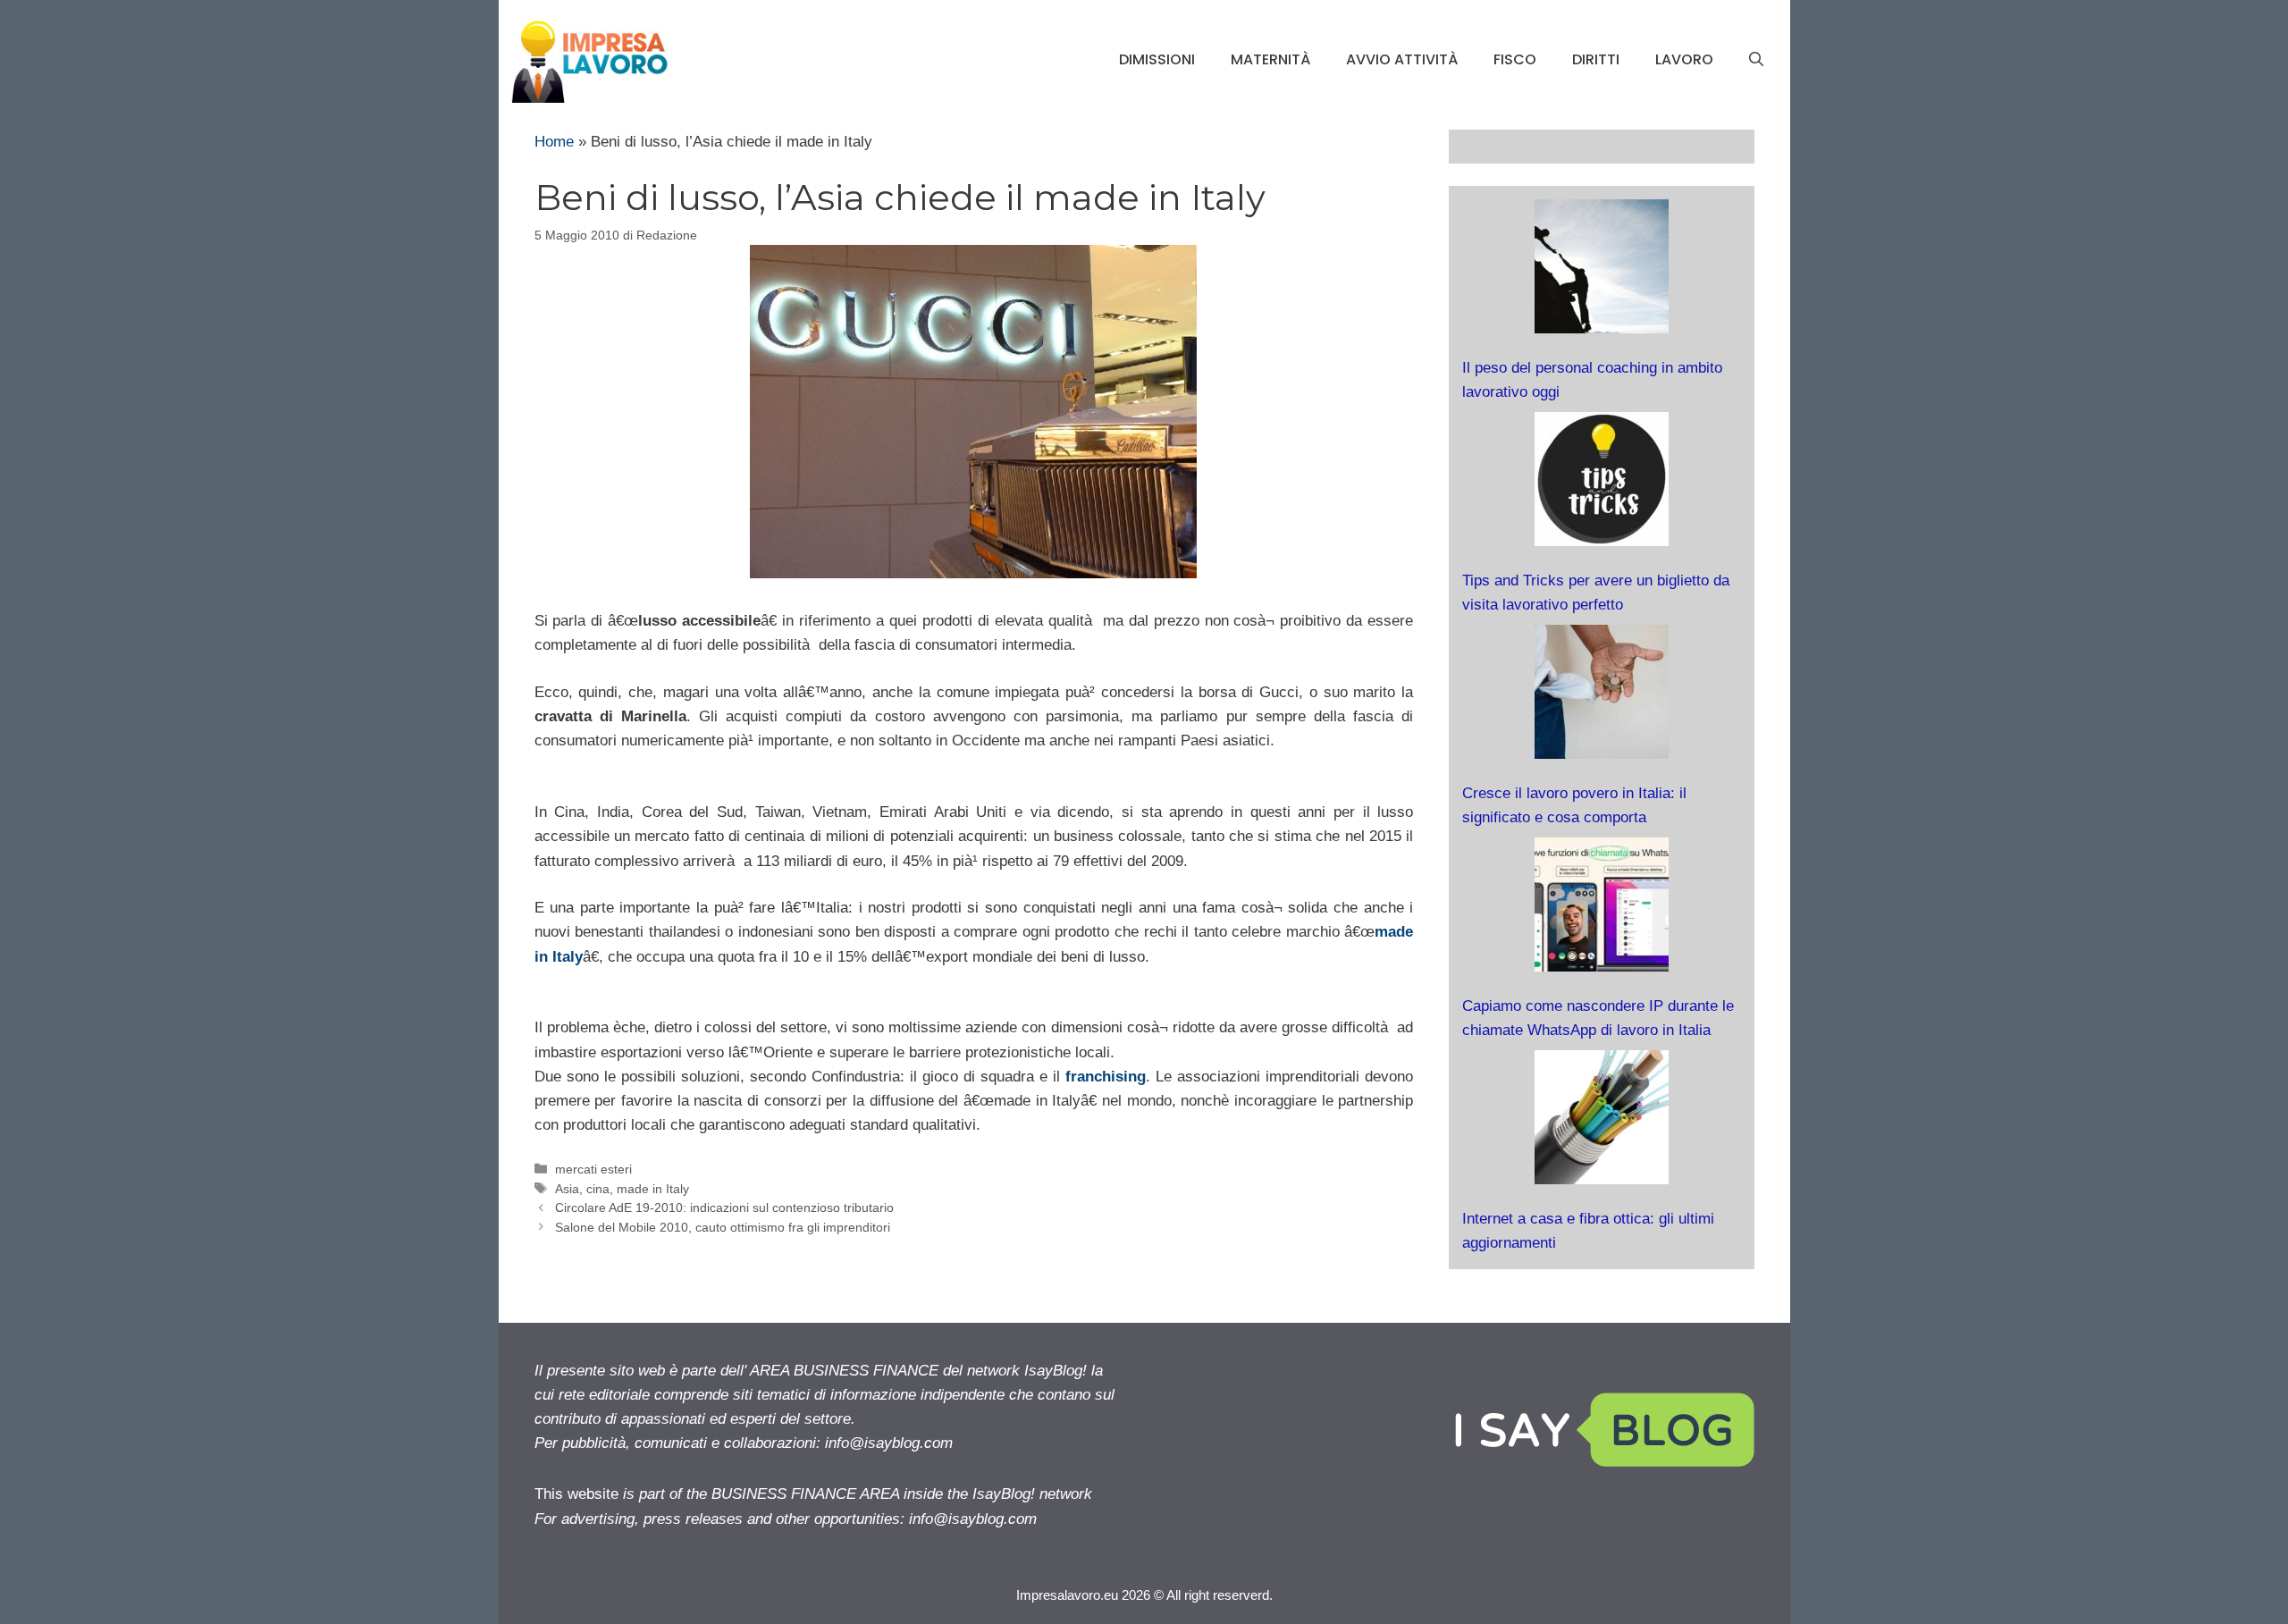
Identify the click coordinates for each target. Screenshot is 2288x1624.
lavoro (1684, 59)
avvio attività (1402, 59)
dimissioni (1157, 59)
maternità (1270, 59)
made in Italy (653, 1189)
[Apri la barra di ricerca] (1756, 60)
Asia (567, 1189)
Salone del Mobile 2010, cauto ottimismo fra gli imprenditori (723, 1227)
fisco (1515, 59)
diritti (1596, 59)
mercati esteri (593, 1169)
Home (554, 142)
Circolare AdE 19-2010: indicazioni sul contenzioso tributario (724, 1207)
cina (598, 1189)
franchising (1106, 1077)
